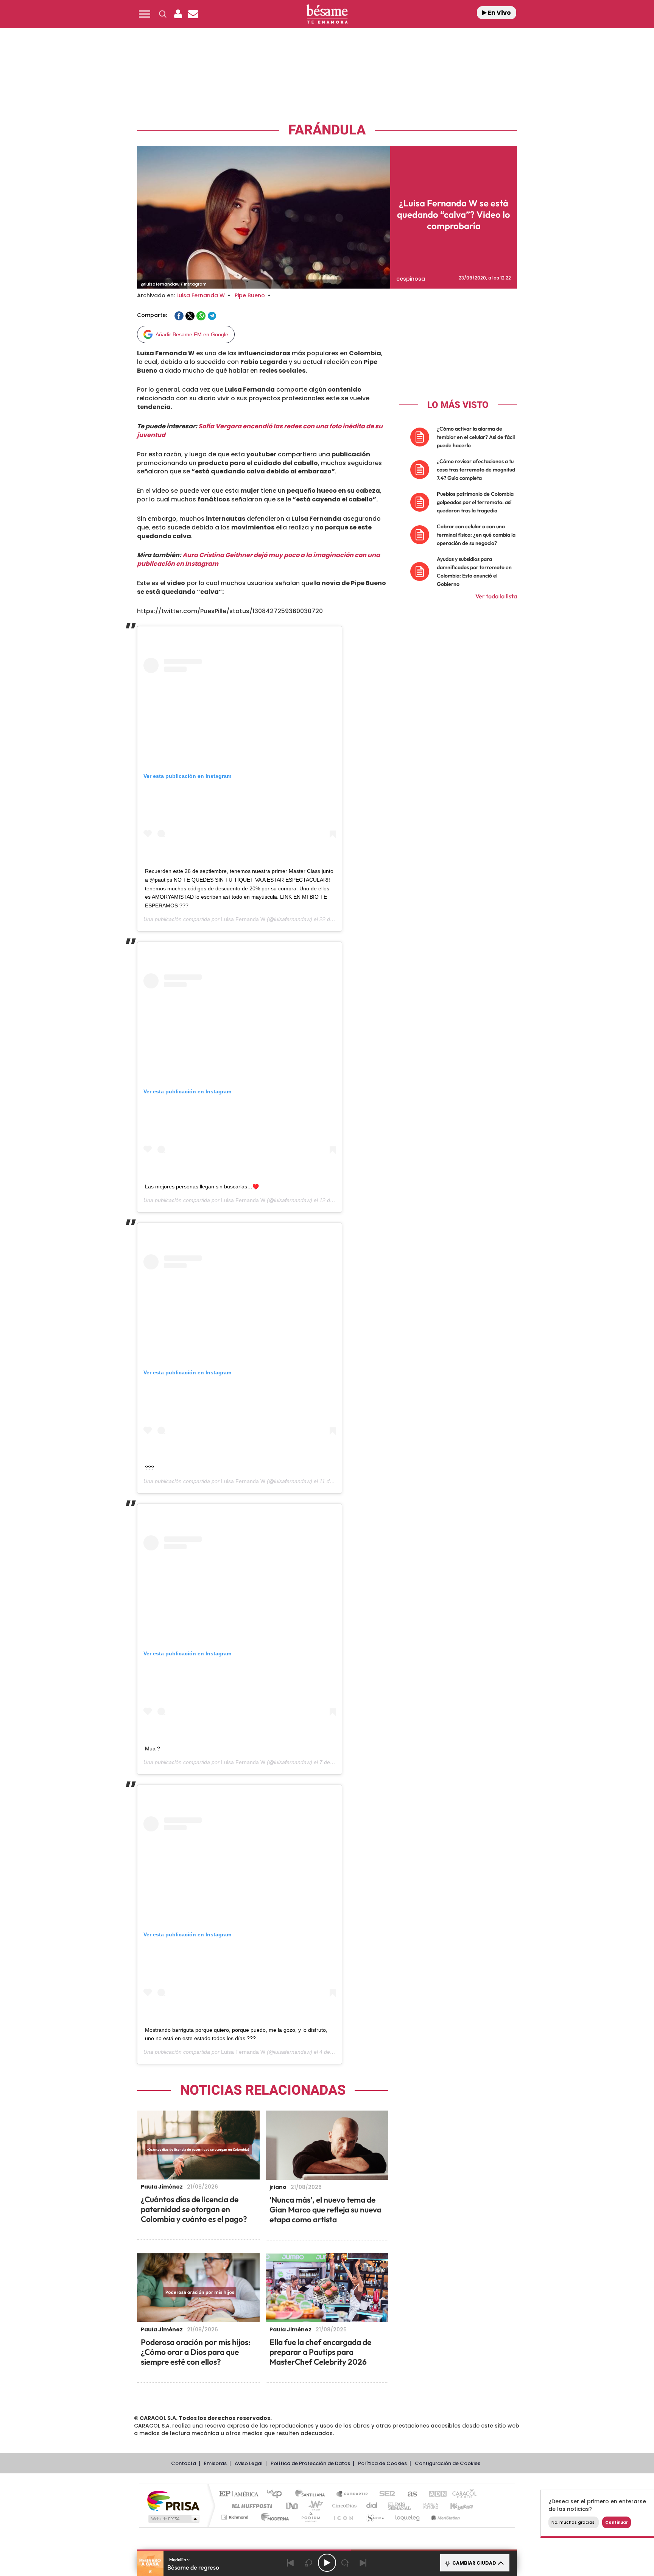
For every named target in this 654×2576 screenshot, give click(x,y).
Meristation (444, 2517)
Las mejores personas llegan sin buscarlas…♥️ (202, 1187)
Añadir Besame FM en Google (192, 334)
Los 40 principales (277, 2494)
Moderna (273, 2517)
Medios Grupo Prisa (173, 2519)
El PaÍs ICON (343, 2517)
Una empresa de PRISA (173, 2500)
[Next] (363, 2563)
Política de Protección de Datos (310, 2463)
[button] (145, 14)
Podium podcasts (310, 2517)
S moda (374, 2517)
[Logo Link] (327, 14)
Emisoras (215, 2463)
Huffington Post (251, 2506)
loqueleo (408, 2517)
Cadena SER (385, 2494)
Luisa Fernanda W (201, 295)
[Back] (291, 2563)
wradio (314, 2506)
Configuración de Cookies (448, 2463)
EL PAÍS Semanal (400, 2506)
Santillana (312, 2494)
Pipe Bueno (250, 295)
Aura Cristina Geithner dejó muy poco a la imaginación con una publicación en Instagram (258, 559)
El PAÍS (241, 2494)
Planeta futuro (428, 2506)
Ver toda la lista (496, 596)
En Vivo (499, 13)
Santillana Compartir (352, 2494)
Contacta (184, 2463)
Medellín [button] (178, 2560)
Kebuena (455, 2506)
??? (149, 1468)
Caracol (462, 2494)
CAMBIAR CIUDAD (474, 2563)
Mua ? (153, 1749)
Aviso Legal (249, 2463)
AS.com (409, 2494)
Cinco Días (343, 2506)
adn (434, 2494)
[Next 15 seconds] (345, 2563)
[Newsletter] (193, 14)
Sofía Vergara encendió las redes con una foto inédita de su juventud (260, 431)
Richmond (236, 2517)
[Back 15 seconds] (309, 2563)
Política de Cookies (382, 2463)
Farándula (327, 130)
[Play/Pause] (327, 2563)
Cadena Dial (372, 2506)
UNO (293, 2506)
